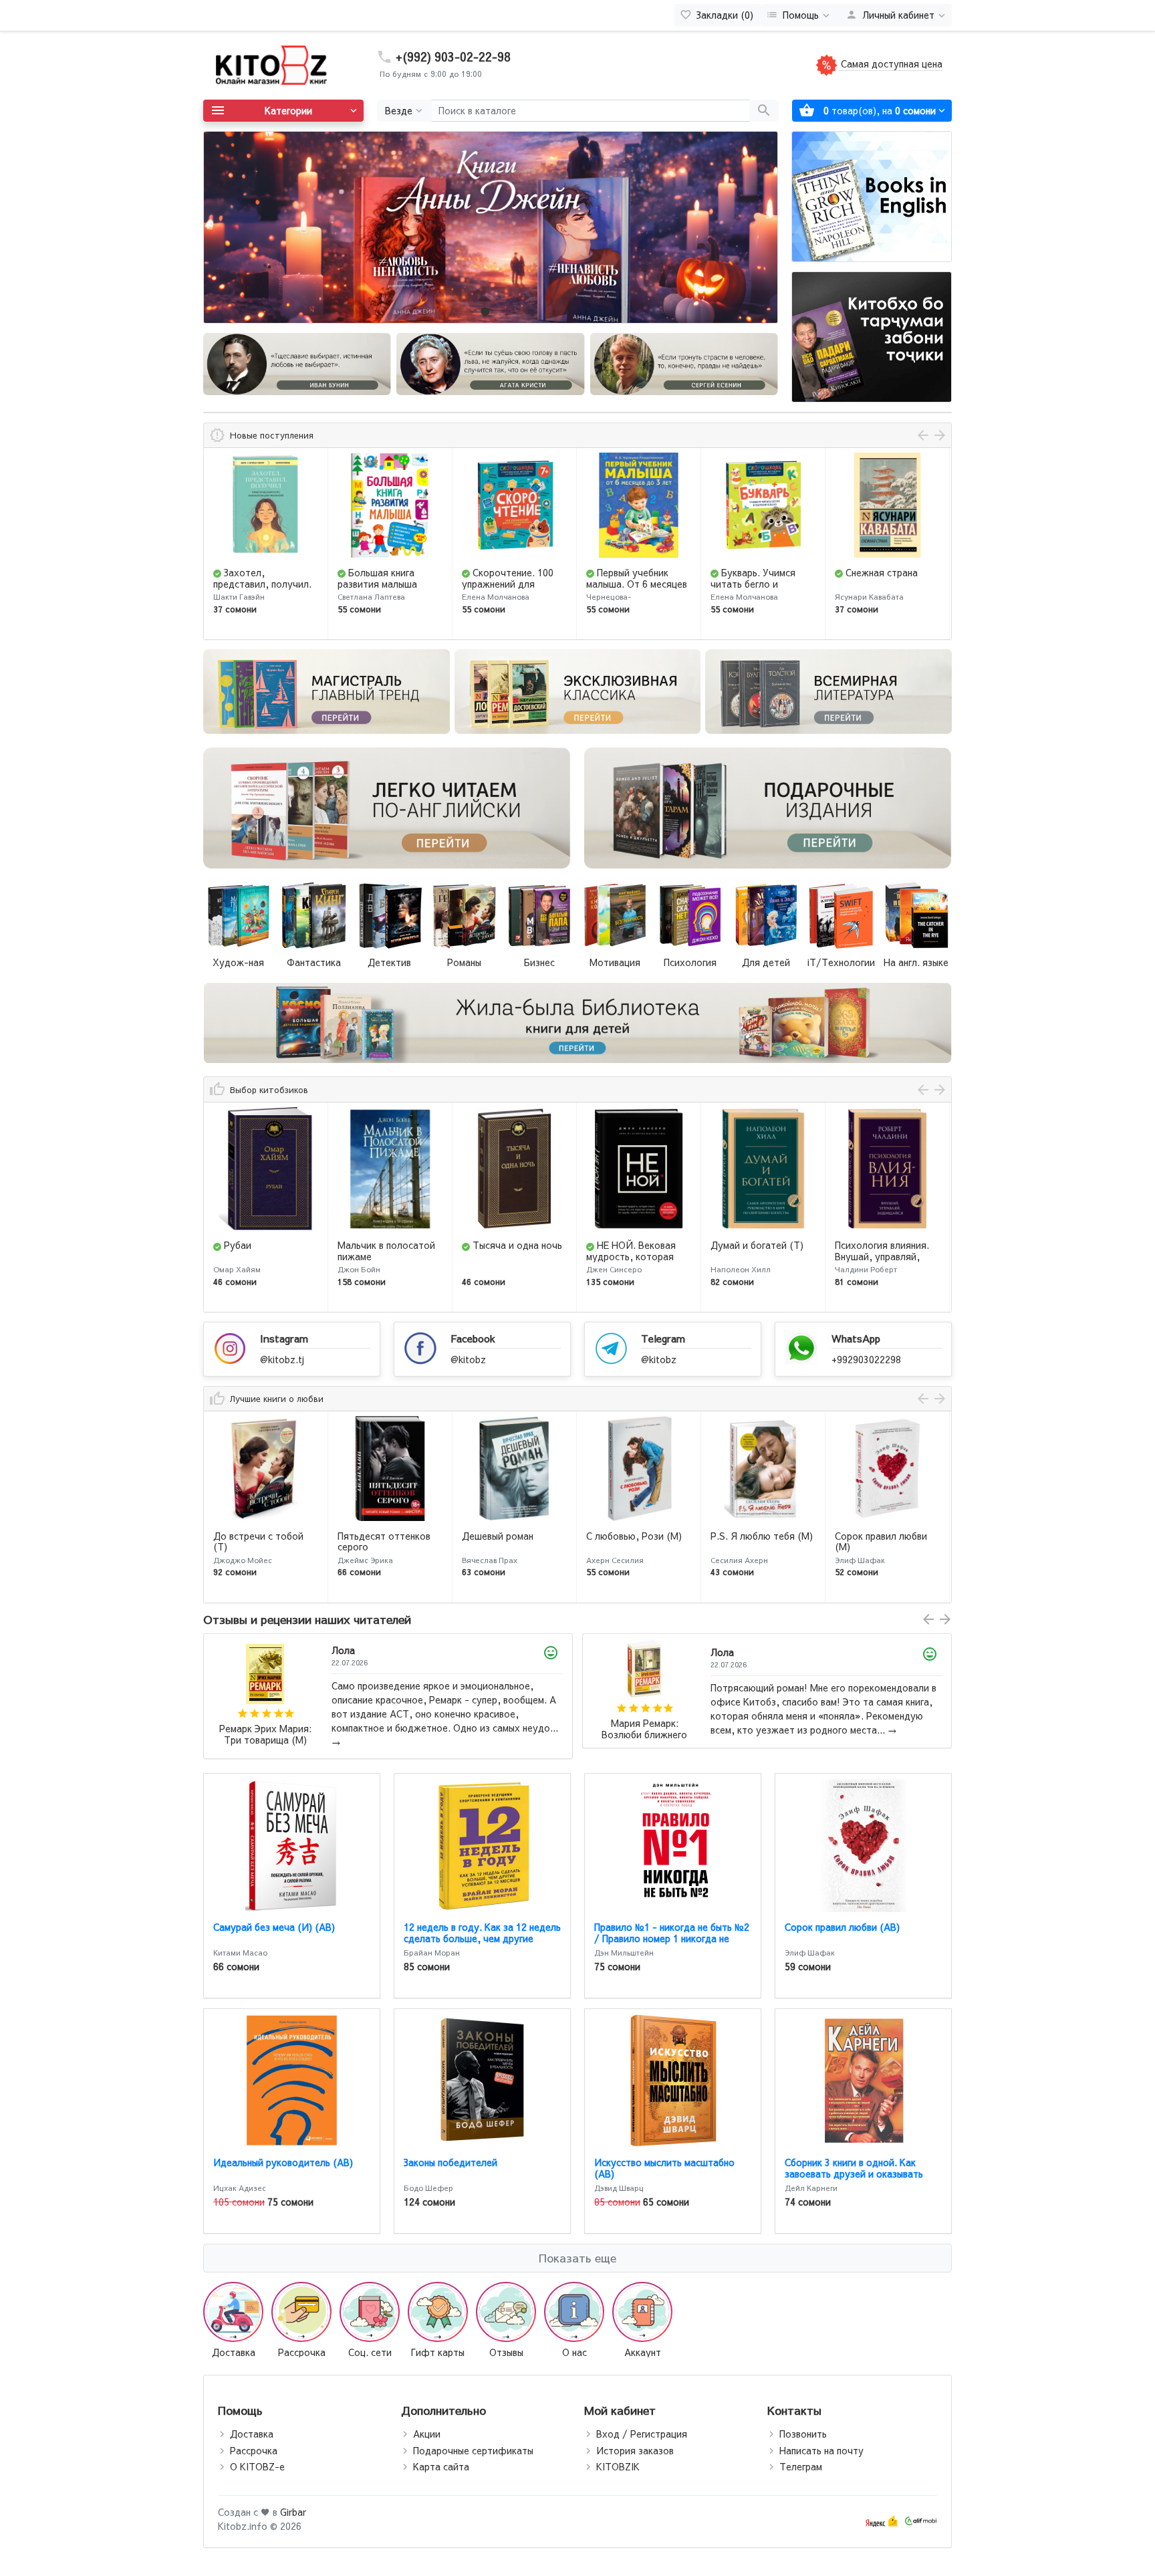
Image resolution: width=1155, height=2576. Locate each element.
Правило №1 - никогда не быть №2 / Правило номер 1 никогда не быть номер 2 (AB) (672, 1938)
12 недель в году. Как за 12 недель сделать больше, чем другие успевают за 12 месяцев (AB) (482, 1938)
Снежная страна (757, 572)
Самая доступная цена (890, 64)
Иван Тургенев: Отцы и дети (644, 1729)
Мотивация (615, 962)
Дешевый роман (373, 1536)
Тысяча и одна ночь (393, 1245)
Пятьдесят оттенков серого (260, 1541)
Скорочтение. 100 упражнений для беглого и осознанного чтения (388, 589)
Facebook (473, 1338)
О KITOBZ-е (257, 2466)
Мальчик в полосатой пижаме (262, 1251)
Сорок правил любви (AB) (842, 1927)
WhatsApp (856, 1338)
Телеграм (801, 2466)
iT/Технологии (841, 962)
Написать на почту (821, 2450)
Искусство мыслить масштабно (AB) (664, 2168)
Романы (464, 962)
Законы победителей (451, 2162)
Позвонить (803, 2434)
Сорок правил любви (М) (757, 1541)
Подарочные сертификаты (473, 2450)
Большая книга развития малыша (253, 578)
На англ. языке (916, 962)
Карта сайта (441, 2466)
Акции (427, 2434)
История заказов (635, 2450)
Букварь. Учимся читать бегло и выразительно (629, 584)
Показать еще (577, 2258)
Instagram (284, 1338)
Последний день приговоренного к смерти (876, 584)
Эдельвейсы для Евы (881, 1536)
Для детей (766, 962)
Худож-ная (238, 962)
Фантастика (314, 962)
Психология (690, 962)
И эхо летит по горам (884, 1245)
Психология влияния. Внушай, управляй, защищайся (758, 1256)
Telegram (663, 1338)
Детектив (389, 962)
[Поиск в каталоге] (764, 111)
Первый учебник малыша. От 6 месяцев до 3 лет (512, 584)
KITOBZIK (618, 2466)
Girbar (293, 2512)
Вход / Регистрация (642, 2434)
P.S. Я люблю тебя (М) (637, 1536)
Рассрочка (254, 2450)
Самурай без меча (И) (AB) (274, 1927)
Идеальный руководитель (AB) (283, 2162)
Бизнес (539, 962)
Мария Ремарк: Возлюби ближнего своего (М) (265, 1729)
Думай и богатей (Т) (633, 1245)
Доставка (252, 2434)
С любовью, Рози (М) (510, 1536)
